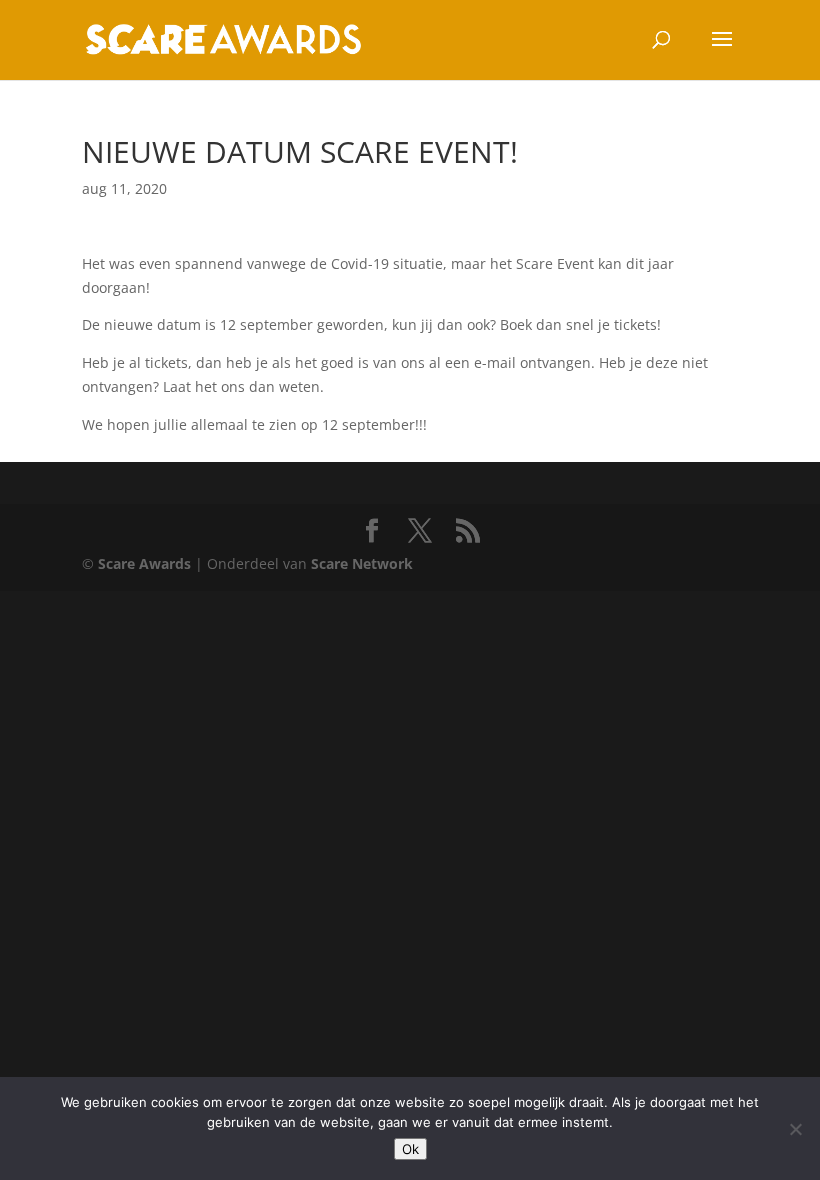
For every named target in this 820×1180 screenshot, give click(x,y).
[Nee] (795, 1129)
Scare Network (362, 563)
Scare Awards (144, 563)
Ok (410, 1149)
